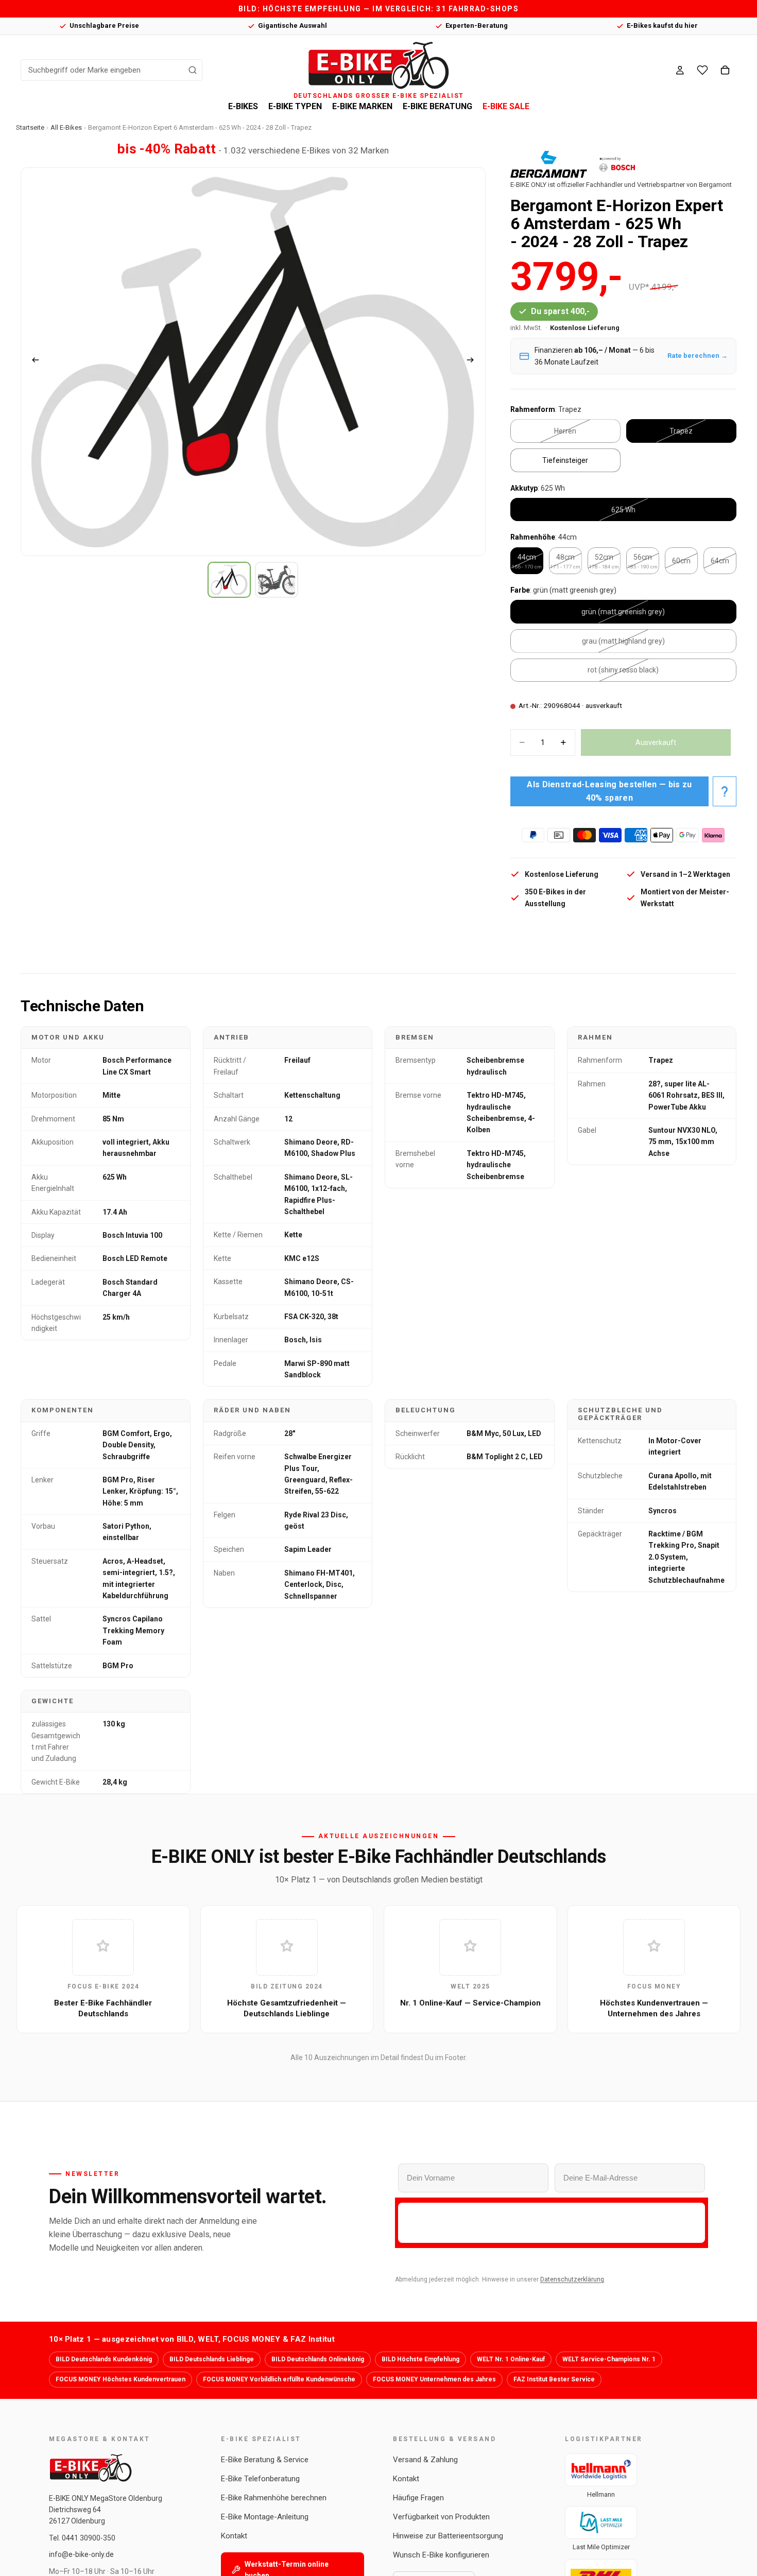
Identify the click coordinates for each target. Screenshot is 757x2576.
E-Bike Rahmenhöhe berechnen (274, 2498)
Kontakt (234, 2536)
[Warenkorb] (725, 70)
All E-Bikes (66, 127)
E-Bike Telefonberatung (260, 2479)
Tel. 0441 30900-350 (82, 2538)
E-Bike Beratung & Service (265, 2460)
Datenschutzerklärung (572, 2279)
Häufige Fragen (418, 2498)
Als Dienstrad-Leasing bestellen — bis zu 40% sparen (609, 791)
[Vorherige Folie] (32, 361)
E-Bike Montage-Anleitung (265, 2517)
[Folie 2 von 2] (277, 580)
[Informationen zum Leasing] (725, 791)
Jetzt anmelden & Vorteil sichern (552, 2223)
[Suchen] (193, 70)
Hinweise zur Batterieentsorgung (448, 2536)
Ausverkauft (656, 742)
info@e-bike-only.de (81, 2554)
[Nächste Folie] (474, 361)
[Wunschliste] (702, 70)
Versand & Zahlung (425, 2460)
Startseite (30, 127)
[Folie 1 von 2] (229, 580)
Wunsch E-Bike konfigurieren (441, 2555)
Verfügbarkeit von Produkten (441, 2517)
